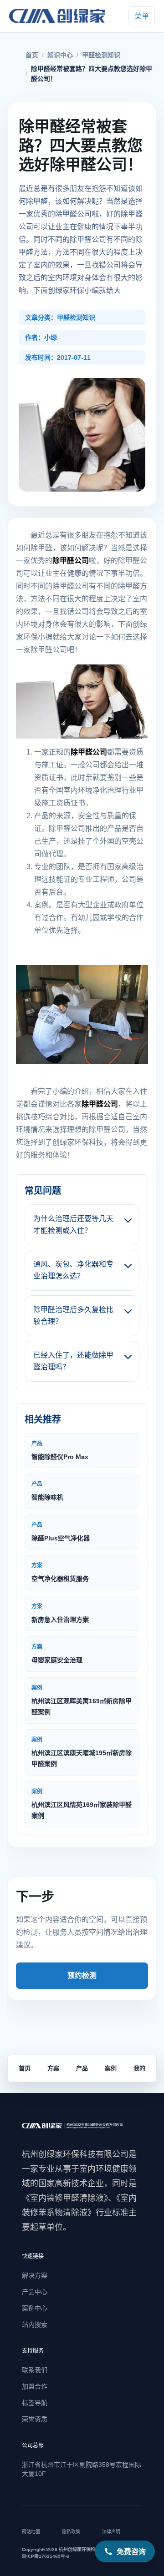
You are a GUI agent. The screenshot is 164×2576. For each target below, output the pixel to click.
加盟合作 (35, 2386)
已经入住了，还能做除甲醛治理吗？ (73, 1361)
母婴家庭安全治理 (57, 1654)
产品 (82, 2068)
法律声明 (111, 2532)
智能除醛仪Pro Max (60, 1450)
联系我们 (35, 2370)
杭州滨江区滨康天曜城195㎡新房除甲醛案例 (82, 1752)
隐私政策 (71, 2532)
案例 (111, 2068)
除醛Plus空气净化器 (61, 1532)
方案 (53, 2068)
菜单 (142, 16)
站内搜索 (35, 2324)
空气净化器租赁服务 (60, 1572)
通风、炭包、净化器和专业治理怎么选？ (73, 1270)
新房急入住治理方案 (60, 1613)
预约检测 (82, 1975)
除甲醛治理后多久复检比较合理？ (73, 1316)
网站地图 (31, 2532)
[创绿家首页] (59, 16)
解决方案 (35, 2275)
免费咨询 (131, 2551)
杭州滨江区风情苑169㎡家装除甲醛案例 (82, 1804)
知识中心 (60, 55)
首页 (32, 55)
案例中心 (35, 2308)
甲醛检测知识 (101, 55)
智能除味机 (47, 1491)
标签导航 (35, 2403)
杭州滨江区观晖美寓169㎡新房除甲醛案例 (82, 1700)
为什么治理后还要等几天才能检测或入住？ (73, 1225)
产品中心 (35, 2292)
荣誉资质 (35, 2419)
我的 (139, 2068)
